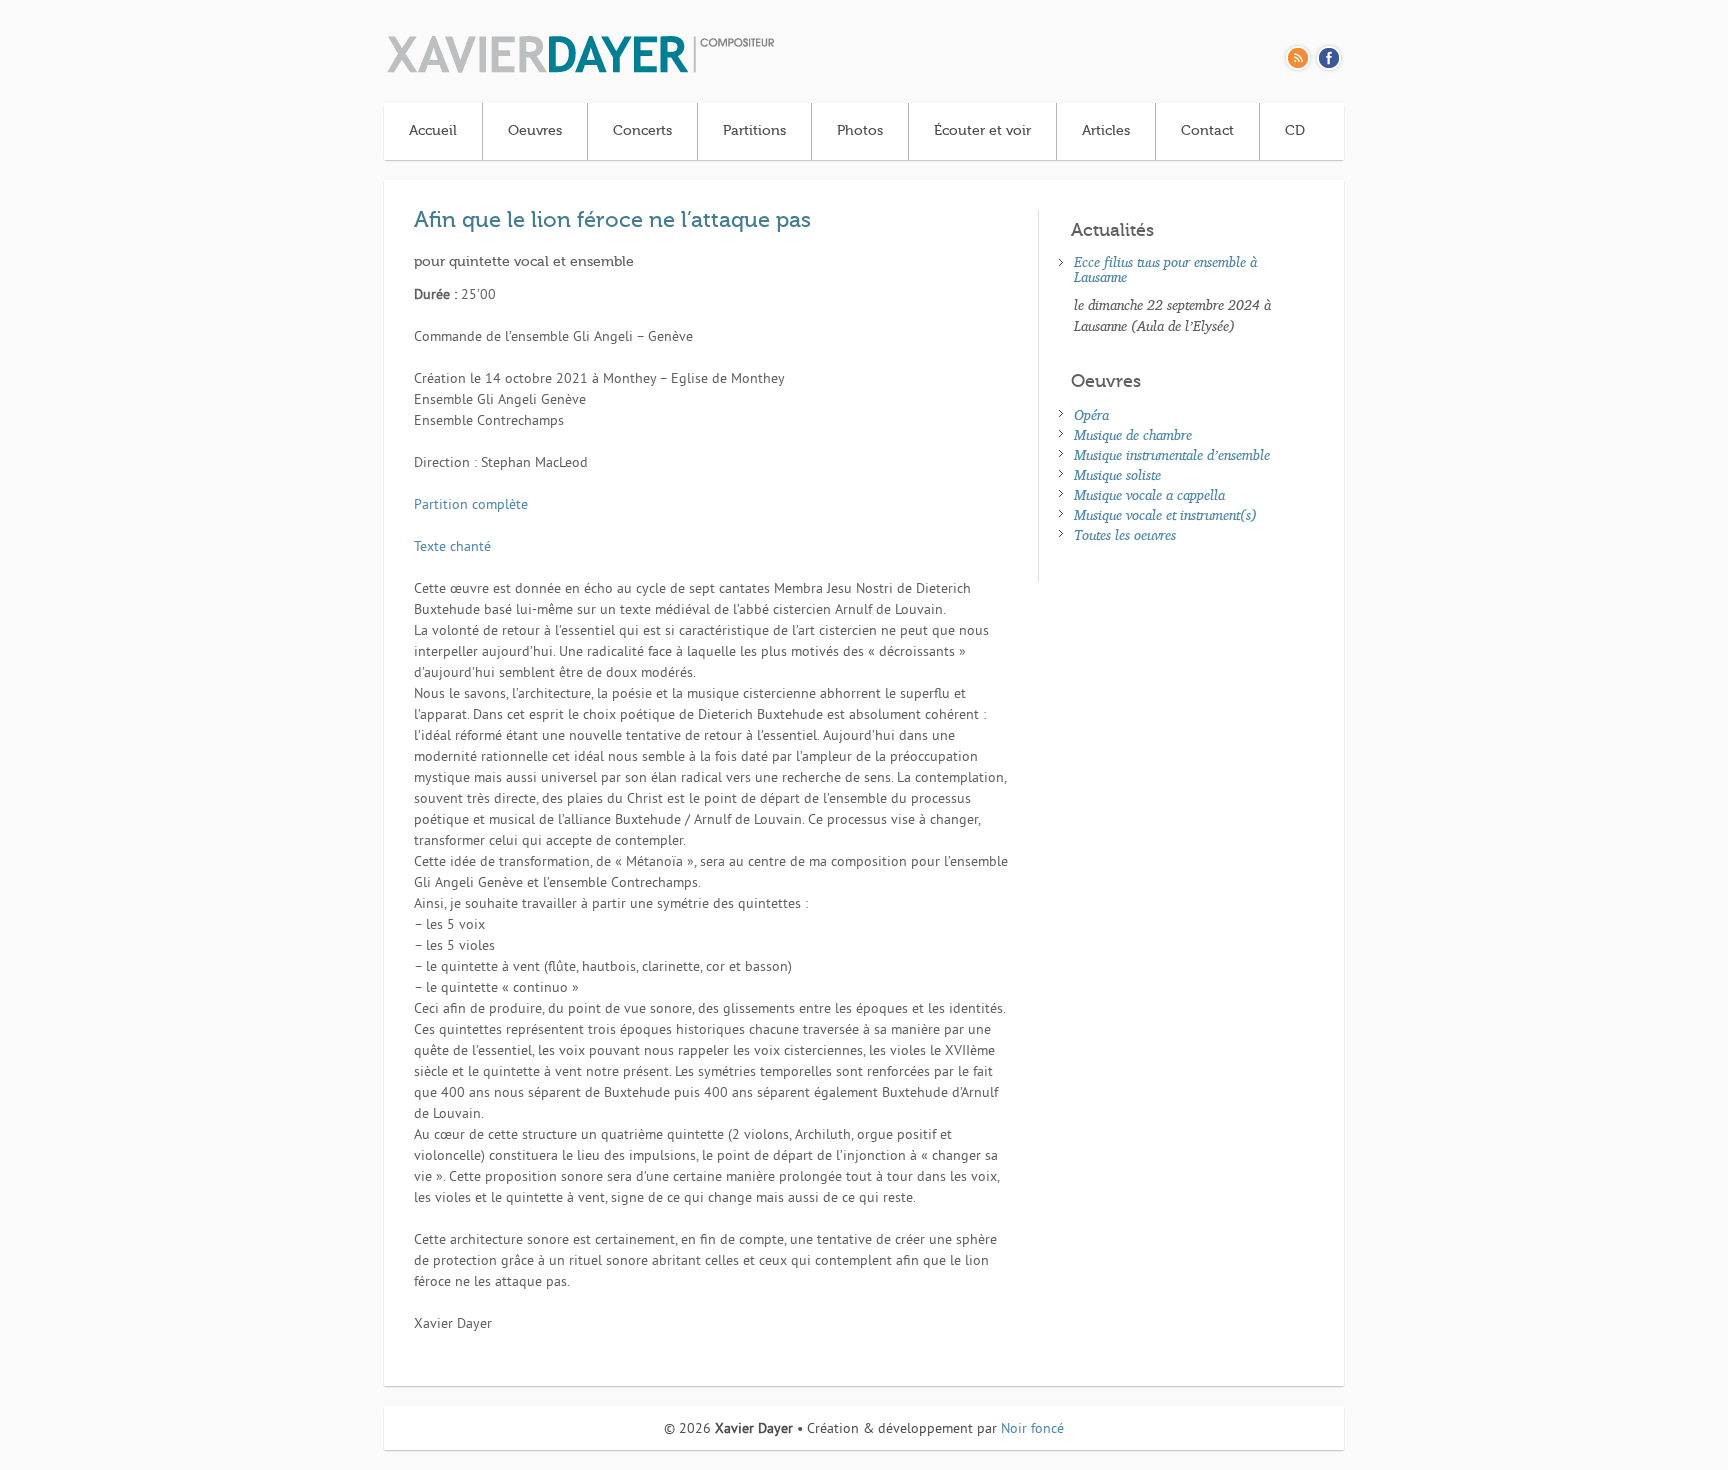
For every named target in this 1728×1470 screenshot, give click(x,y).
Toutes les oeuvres (1125, 534)
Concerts (642, 131)
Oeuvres (535, 131)
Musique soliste (1117, 474)
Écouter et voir (982, 131)
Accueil (433, 131)
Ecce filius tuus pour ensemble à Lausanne (1165, 269)
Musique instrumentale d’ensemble (1172, 454)
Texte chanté (452, 547)
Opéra (1091, 414)
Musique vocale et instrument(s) (1165, 514)
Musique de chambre (1133, 434)
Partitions (754, 131)
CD (1295, 131)
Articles (1106, 131)
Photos (860, 131)
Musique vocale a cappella (1149, 494)
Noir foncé (1032, 1429)
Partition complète (471, 505)
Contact (1207, 131)
